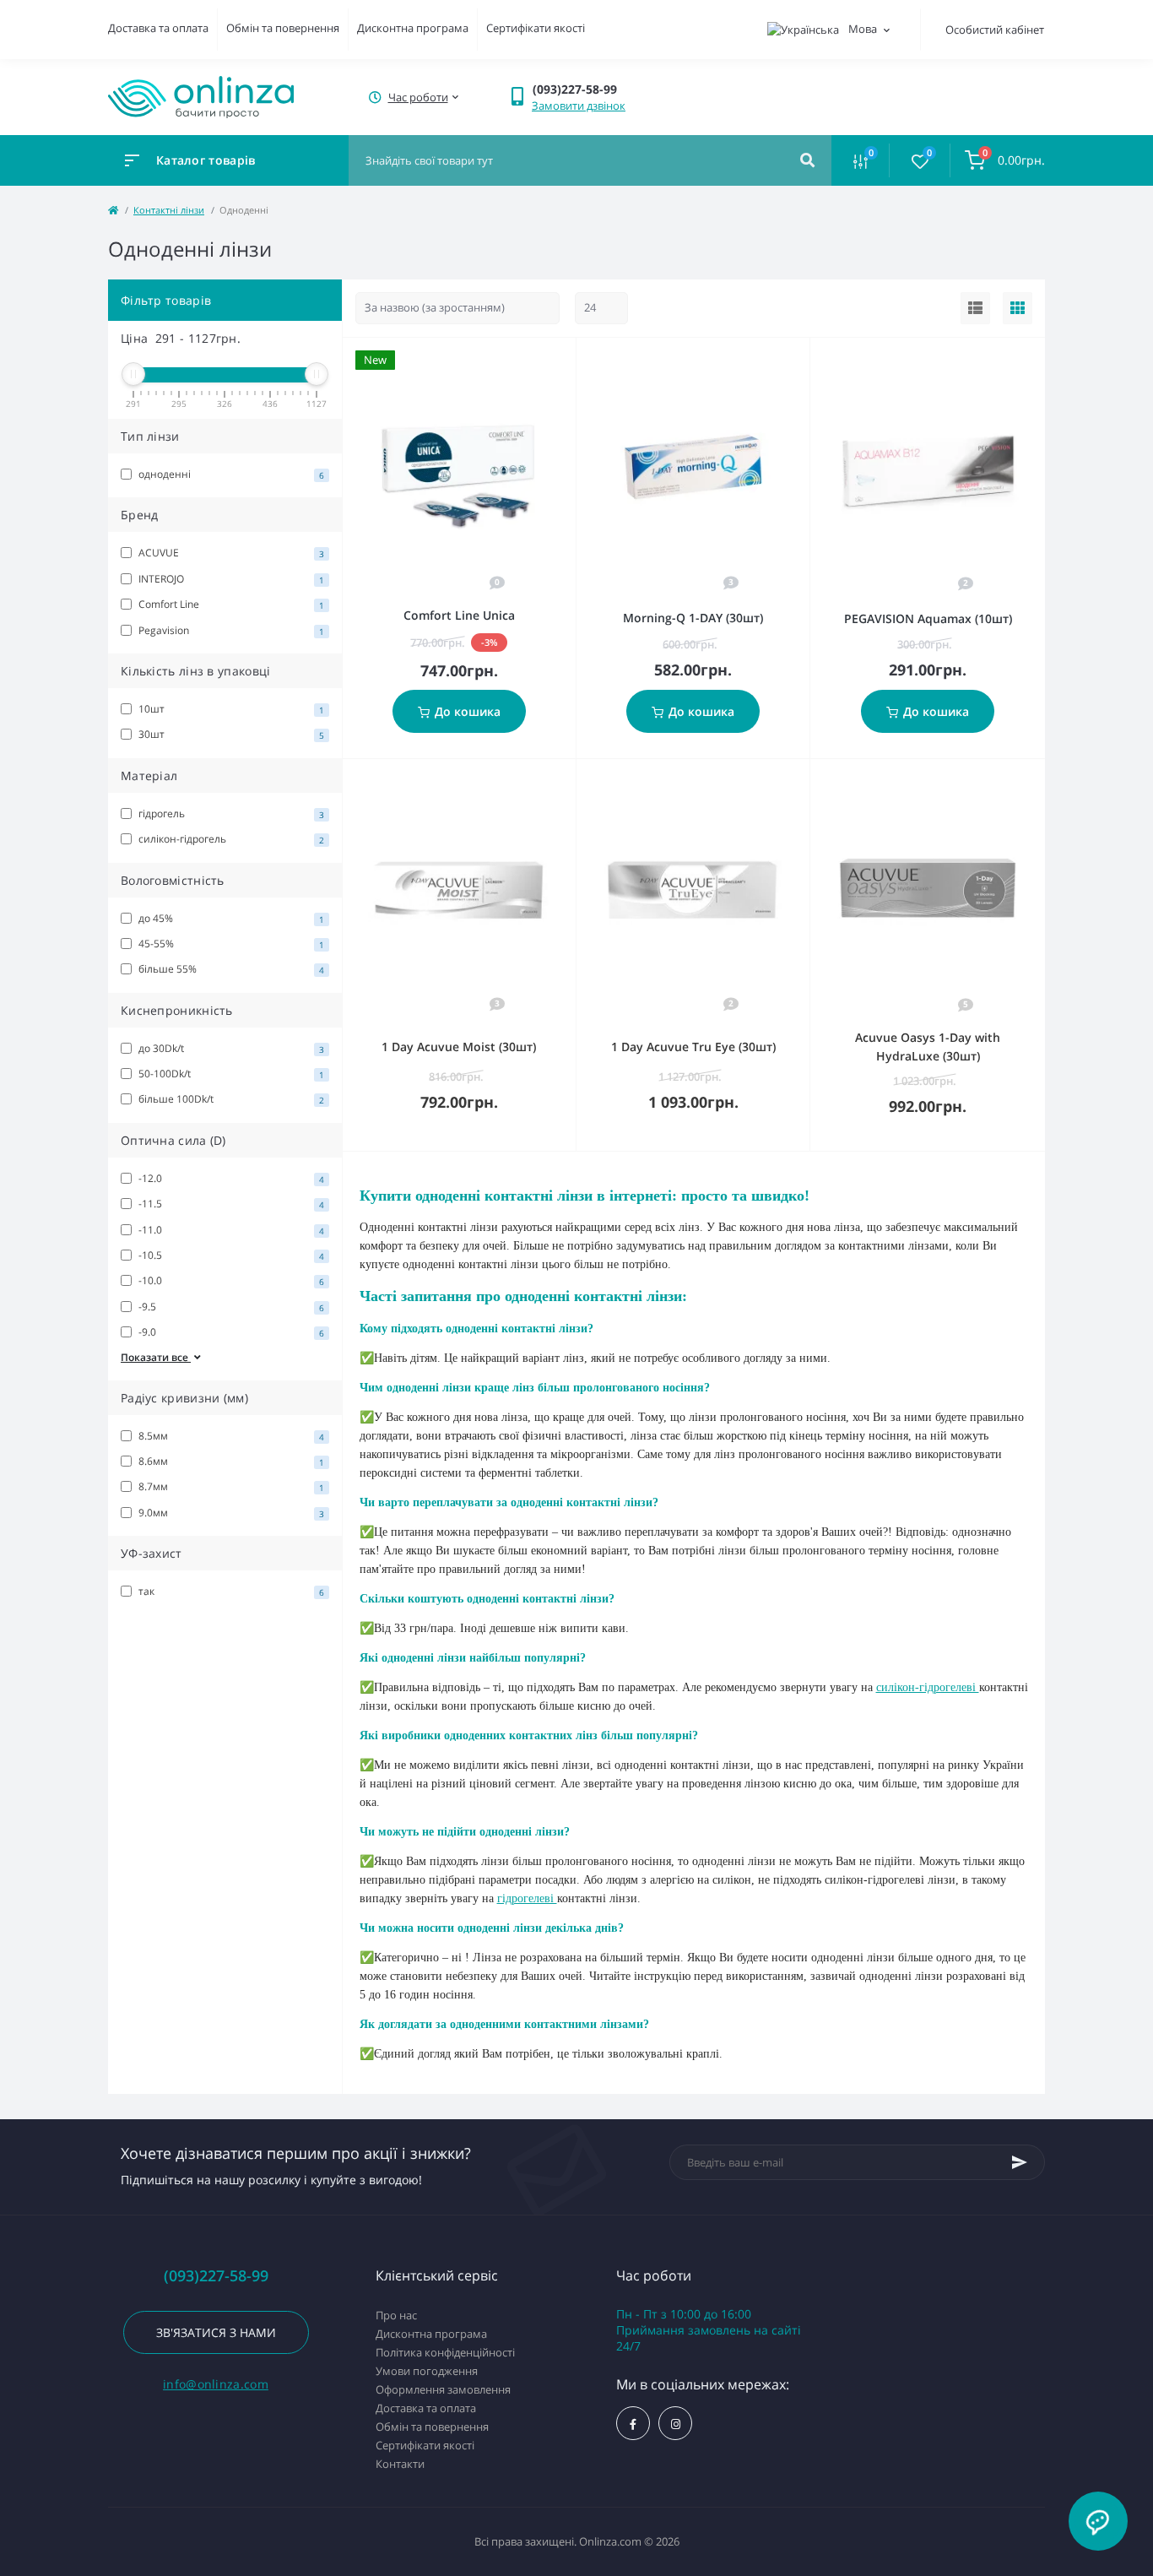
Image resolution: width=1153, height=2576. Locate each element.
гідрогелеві (527, 1898)
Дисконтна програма (413, 28)
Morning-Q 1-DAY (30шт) (693, 618)
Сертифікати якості (536, 28)
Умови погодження (427, 2371)
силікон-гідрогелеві (928, 1687)
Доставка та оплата (158, 28)
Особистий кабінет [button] (995, 30)
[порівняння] (544, 360)
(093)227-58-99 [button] (216, 2276)
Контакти (400, 2464)
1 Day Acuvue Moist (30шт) (459, 1047)
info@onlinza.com (216, 2384)
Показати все (156, 1357)
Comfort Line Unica (459, 615)
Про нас (396, 2315)
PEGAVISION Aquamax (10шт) (928, 618)
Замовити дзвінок (579, 106)
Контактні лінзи (169, 210)
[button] (417, 98)
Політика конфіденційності (445, 2352)
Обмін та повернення (283, 28)
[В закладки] (568, 360)
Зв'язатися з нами (216, 2332)
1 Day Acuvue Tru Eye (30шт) (693, 1047)
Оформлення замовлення (443, 2389)
